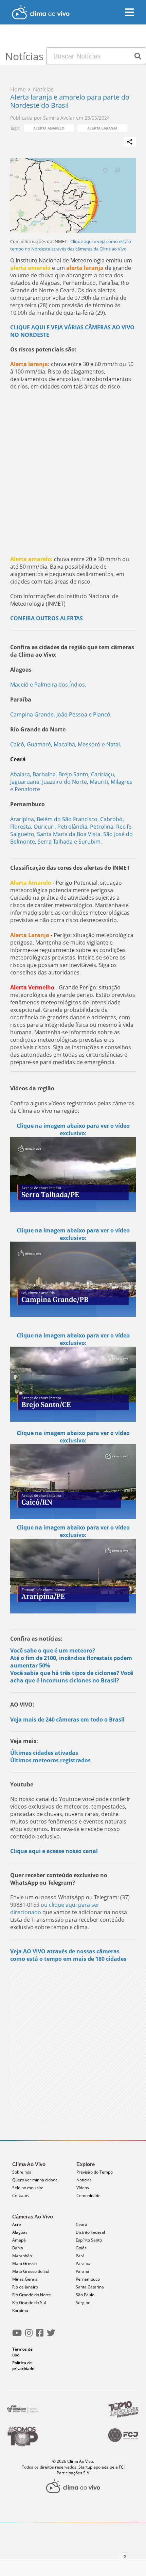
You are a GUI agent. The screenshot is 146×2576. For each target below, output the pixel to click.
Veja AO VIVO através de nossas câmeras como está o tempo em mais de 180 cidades (68, 1955)
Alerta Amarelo (49, 128)
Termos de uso (22, 2352)
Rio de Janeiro (25, 2287)
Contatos (21, 2195)
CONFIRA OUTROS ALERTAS (47, 618)
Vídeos (83, 2188)
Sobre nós (22, 2172)
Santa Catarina (90, 2287)
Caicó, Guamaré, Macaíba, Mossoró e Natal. (66, 744)
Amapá (19, 2240)
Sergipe (83, 2303)
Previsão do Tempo (95, 2172)
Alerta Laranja (102, 128)
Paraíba (83, 2263)
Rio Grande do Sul (29, 2303)
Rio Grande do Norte (32, 2295)
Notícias (84, 2180)
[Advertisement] (73, 473)
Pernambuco (88, 2279)
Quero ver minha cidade (35, 2180)
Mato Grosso (24, 2263)
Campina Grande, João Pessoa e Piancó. (61, 714)
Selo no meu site (28, 2188)
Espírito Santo (89, 2240)
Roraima (20, 2310)
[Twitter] (51, 2336)
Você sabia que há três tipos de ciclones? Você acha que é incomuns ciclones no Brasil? (72, 1677)
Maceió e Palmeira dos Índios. (48, 685)
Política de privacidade (23, 2366)
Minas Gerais (25, 2279)
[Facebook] (40, 2336)
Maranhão (22, 2256)
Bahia (18, 2248)
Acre (17, 2224)
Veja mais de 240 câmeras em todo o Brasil (67, 1719)
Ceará (81, 2224)
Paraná (83, 2271)
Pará (80, 2256)
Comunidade (88, 2195)
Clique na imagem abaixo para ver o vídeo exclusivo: (73, 1129)
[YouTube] (17, 2336)
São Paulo (85, 2295)
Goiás (81, 2248)
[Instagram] (29, 2336)
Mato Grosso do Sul (31, 2271)
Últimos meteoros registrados (50, 1760)
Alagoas (20, 2232)
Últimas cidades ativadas (44, 1753)
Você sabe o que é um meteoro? (53, 1650)
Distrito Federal (90, 2232)
